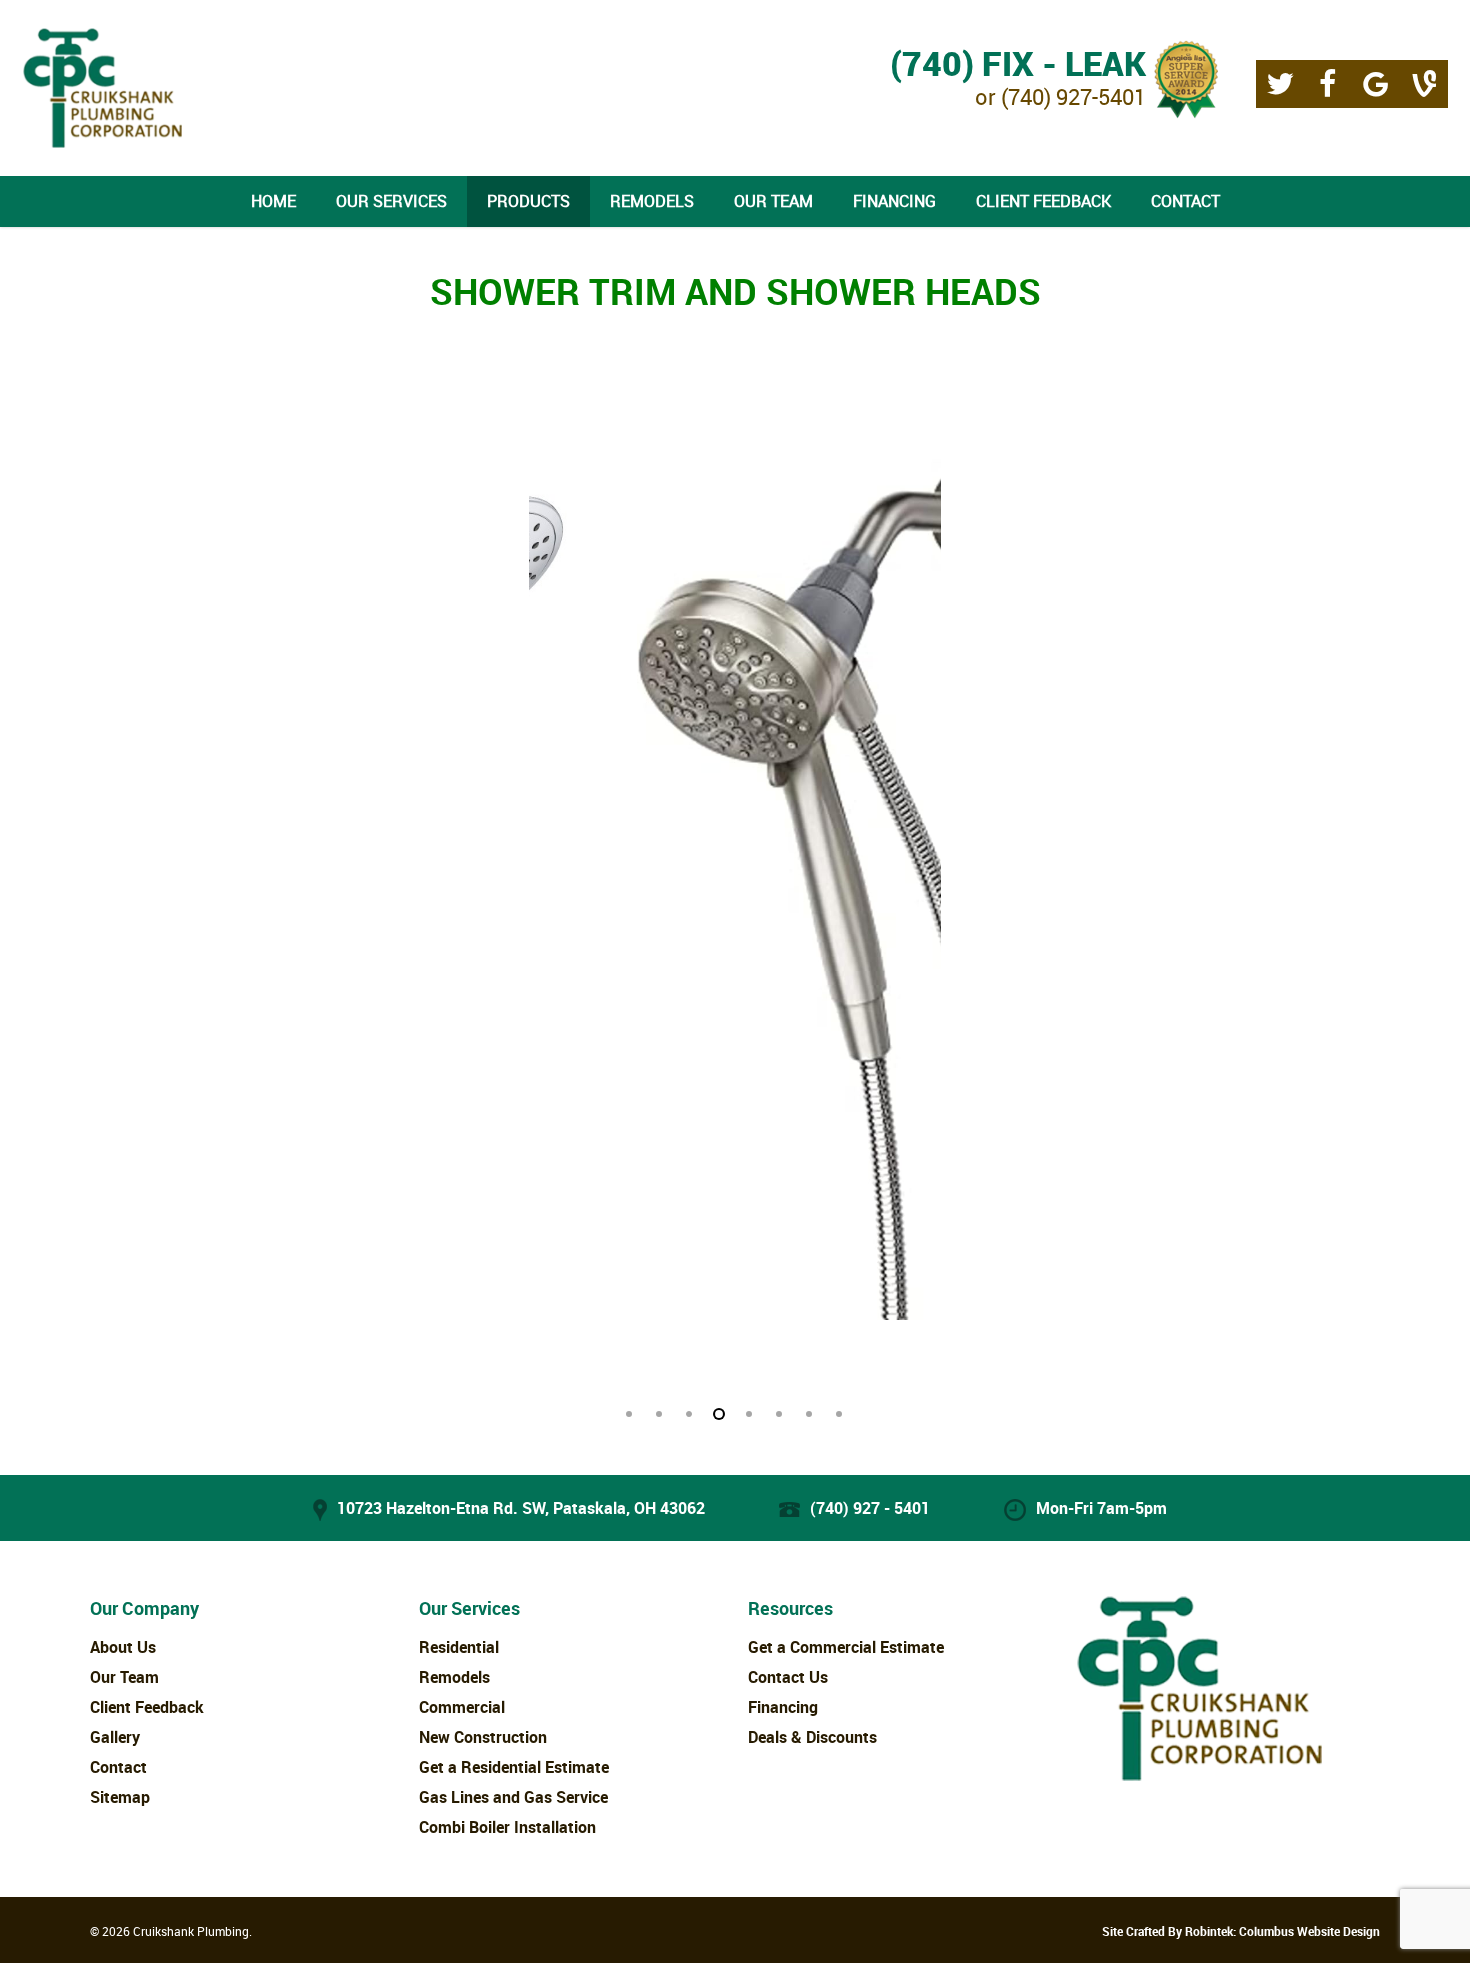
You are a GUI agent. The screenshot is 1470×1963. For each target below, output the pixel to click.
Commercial (462, 1707)
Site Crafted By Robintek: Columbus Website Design (1241, 1931)
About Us (123, 1647)
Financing (783, 1707)
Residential (459, 1647)
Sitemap (120, 1797)
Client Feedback (147, 1707)
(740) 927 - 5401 (870, 1508)
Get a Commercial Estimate (846, 1647)
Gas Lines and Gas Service (513, 1797)
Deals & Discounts (812, 1737)
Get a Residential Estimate (514, 1767)
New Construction (483, 1737)
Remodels (454, 1677)
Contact (118, 1767)
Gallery (115, 1737)
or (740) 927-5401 (1018, 74)
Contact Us (788, 1677)
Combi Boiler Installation (507, 1827)
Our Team (124, 1677)
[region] (735, 896)
